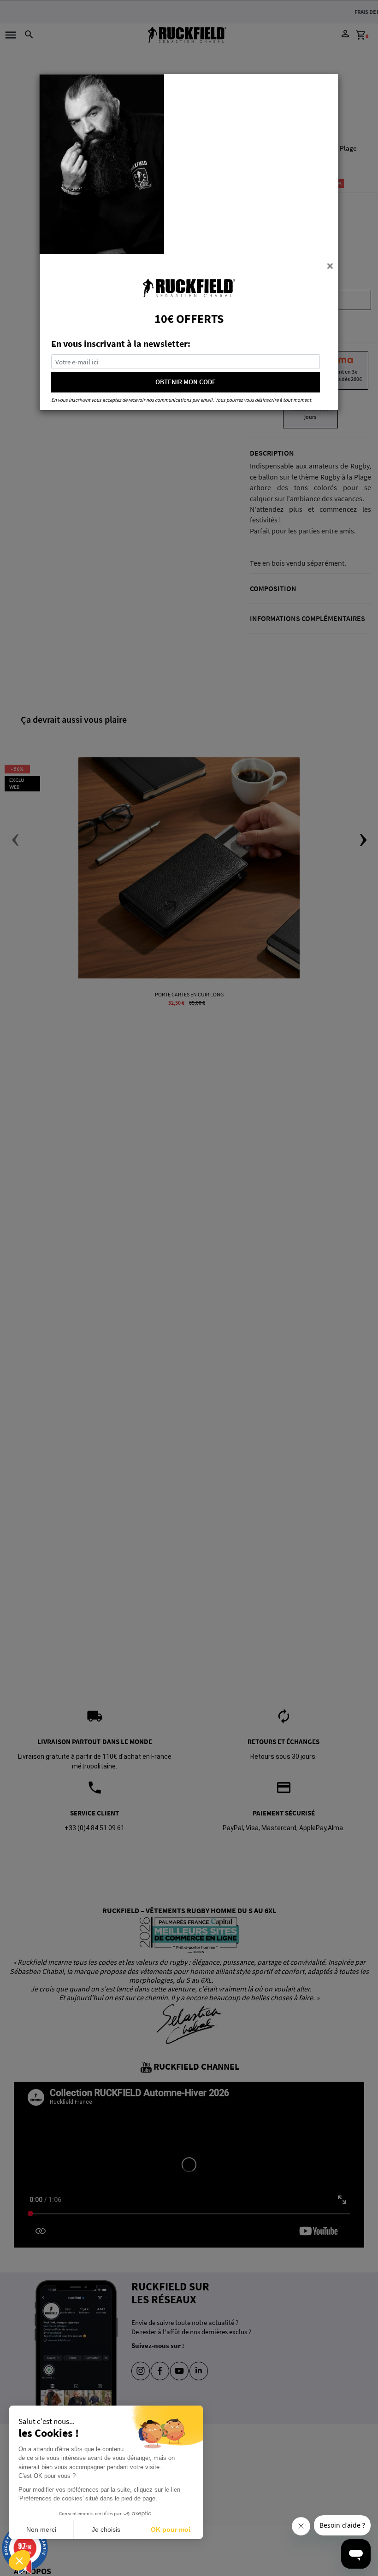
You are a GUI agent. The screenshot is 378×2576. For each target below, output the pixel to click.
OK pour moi (171, 2529)
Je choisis (106, 2529)
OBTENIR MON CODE (186, 382)
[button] (19, 2560)
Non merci (41, 2529)
